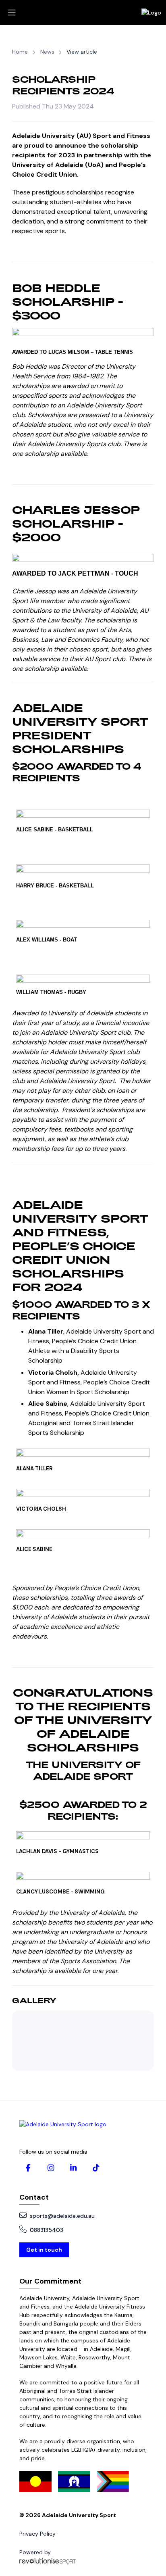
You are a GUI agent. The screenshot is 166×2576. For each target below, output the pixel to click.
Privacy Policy (37, 2534)
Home (20, 52)
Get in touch (44, 2250)
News (47, 52)
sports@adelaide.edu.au (62, 2216)
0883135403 (47, 2230)
